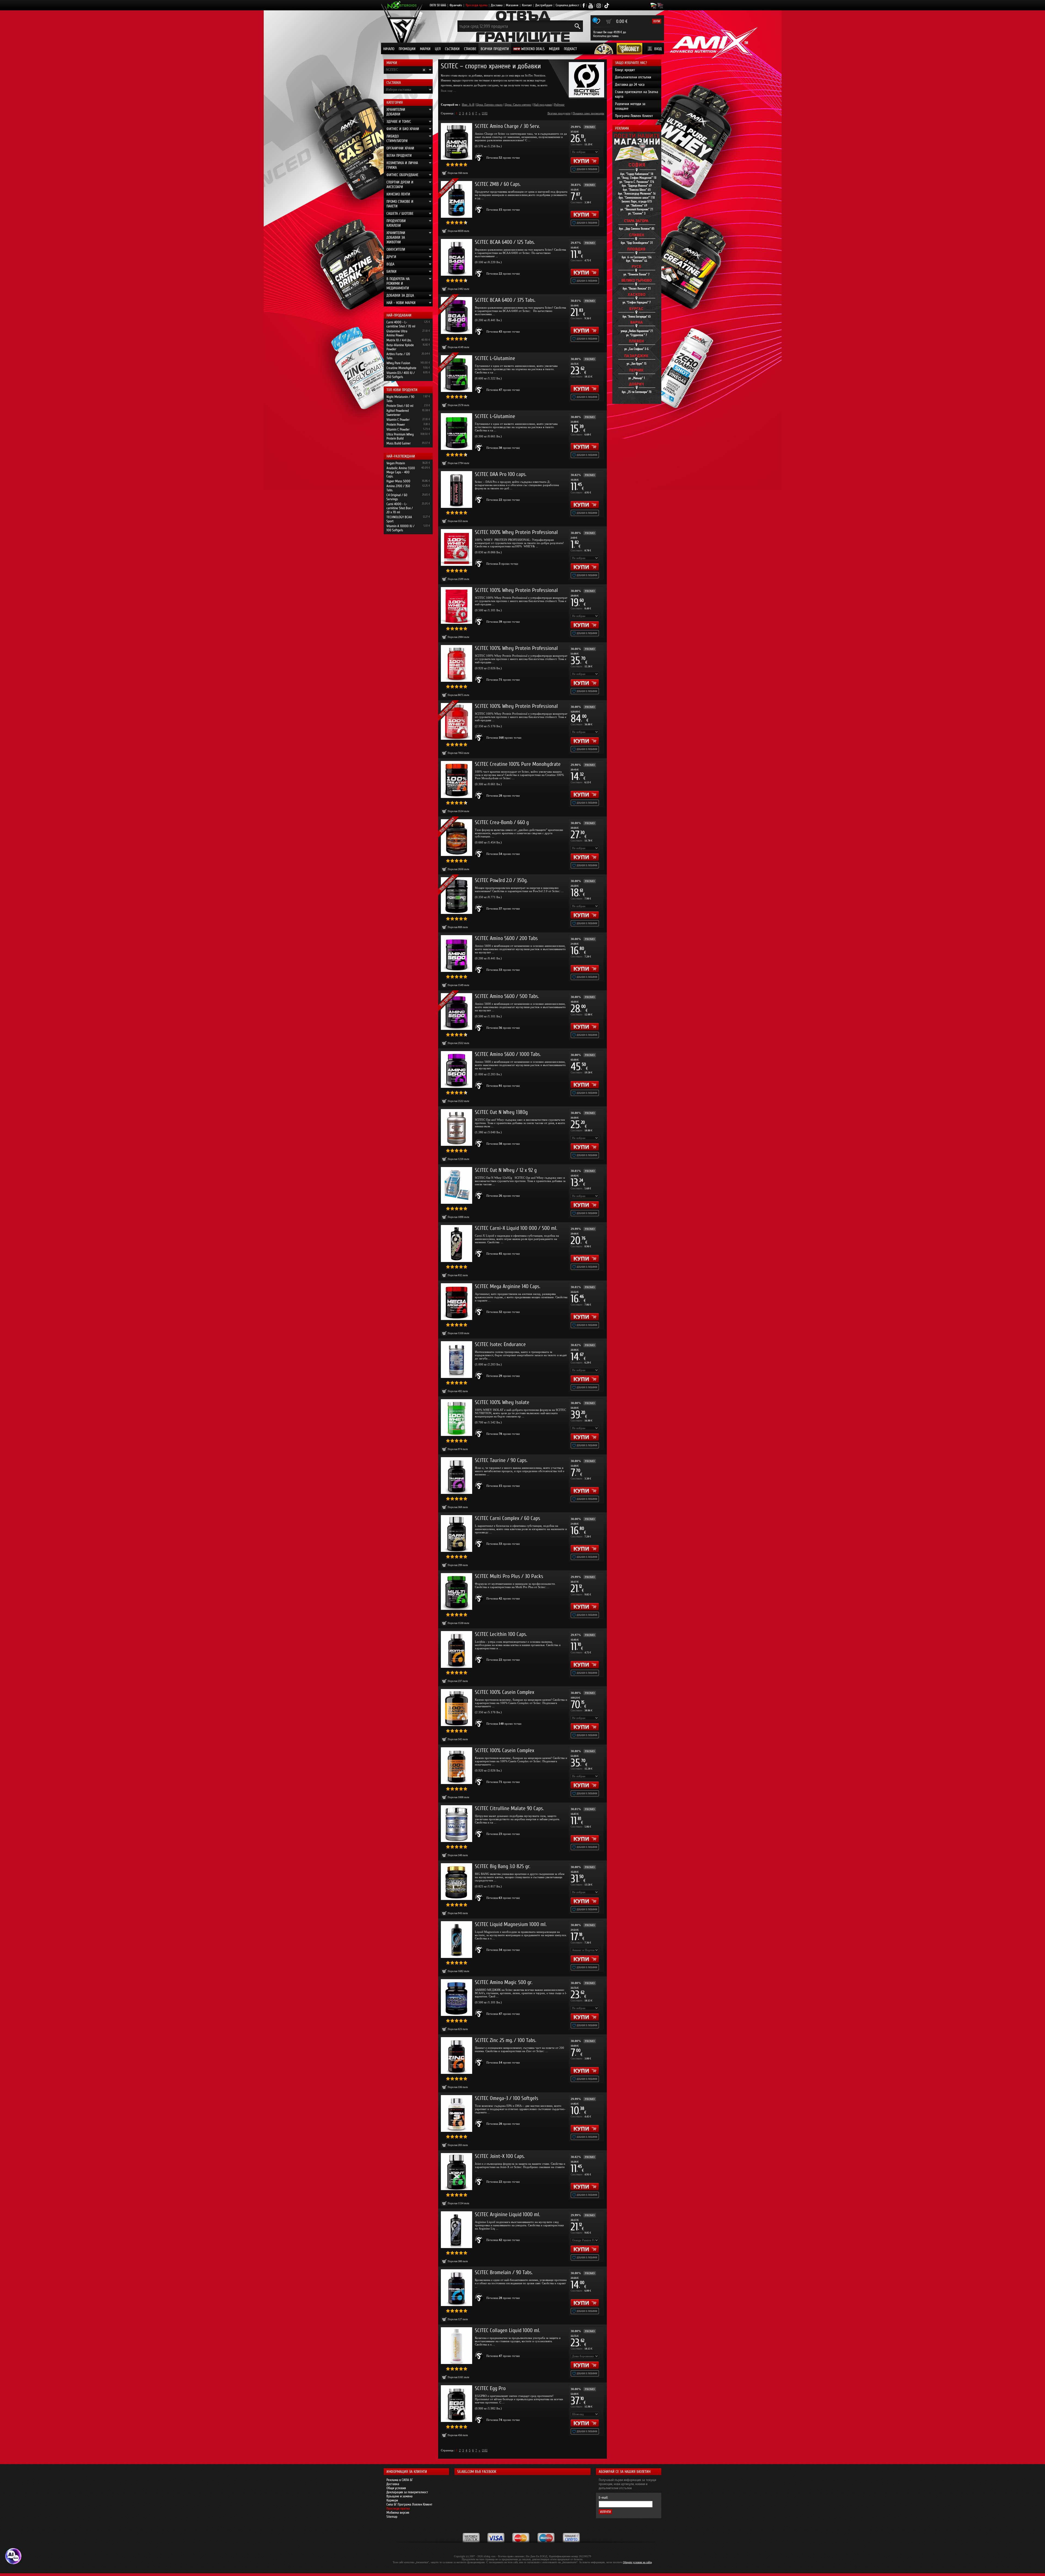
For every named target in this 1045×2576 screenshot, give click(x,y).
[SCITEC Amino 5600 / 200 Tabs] (457, 954)
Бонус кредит (625, 70)
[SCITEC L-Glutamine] (457, 432)
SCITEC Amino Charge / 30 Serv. (507, 126)
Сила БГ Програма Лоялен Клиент (409, 2504)
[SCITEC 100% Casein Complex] (457, 1707)
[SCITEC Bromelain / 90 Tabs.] (457, 2288)
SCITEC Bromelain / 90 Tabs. (504, 2272)
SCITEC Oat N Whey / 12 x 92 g (506, 1170)
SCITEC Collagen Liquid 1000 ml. (507, 2330)
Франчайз (456, 5)
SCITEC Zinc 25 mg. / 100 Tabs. (505, 2040)
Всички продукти (495, 49)
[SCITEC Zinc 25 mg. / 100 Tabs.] (457, 2055)
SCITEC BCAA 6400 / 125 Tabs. (505, 242)
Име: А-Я (468, 105)
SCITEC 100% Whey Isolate (502, 1402)
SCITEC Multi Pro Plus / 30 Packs (509, 1576)
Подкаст (570, 49)
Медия (554, 49)
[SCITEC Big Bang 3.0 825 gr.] (457, 1882)
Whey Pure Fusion (398, 363)
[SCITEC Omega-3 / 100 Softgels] (457, 2113)
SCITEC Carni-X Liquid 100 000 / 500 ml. (516, 1228)
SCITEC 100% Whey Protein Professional (516, 532)
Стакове (470, 49)
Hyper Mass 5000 (398, 481)
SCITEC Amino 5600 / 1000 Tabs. (508, 1054)
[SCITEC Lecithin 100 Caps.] (457, 1649)
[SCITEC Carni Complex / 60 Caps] (457, 1533)
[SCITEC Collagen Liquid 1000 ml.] (457, 2346)
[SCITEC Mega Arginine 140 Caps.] (457, 1302)
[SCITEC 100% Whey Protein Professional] (457, 547)
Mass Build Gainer (399, 443)
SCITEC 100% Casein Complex (505, 1692)
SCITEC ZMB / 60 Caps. (498, 184)
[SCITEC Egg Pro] (457, 2404)
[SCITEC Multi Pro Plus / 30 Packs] (457, 1591)
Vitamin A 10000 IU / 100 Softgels (400, 528)
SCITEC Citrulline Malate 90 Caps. (509, 1808)
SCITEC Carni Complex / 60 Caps (508, 1518)
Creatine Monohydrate (401, 368)
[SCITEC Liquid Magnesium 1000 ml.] (457, 1940)
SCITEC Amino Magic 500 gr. (504, 1982)
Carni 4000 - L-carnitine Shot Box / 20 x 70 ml (400, 508)
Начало (389, 49)
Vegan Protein (396, 463)
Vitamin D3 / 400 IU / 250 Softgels (401, 375)
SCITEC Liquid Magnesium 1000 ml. (511, 1924)
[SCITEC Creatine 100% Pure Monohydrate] (457, 779)
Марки (425, 49)
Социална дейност (567, 5)
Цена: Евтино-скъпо (489, 105)
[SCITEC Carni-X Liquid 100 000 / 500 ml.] (457, 1243)
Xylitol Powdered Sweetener (398, 413)
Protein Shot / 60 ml (400, 406)
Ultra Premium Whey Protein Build (400, 436)
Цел (438, 49)
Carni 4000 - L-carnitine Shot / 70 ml (401, 324)
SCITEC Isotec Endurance (500, 1344)
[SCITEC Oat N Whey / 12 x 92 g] (457, 1185)
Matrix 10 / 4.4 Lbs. (399, 340)
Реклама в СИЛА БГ (400, 2480)
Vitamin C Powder (398, 420)
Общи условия (396, 2488)
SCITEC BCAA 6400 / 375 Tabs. (505, 300)
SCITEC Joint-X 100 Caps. (500, 2156)
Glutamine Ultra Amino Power (397, 333)
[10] (485, 113)
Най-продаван (543, 105)
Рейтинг (559, 105)
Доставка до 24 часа (630, 85)
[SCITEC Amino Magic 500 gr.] (457, 1998)
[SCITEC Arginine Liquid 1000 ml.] (457, 2230)
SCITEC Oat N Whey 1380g (501, 1112)
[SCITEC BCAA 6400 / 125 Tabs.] (457, 257)
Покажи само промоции (588, 113)
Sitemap (392, 2517)
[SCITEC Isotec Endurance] (457, 1360)
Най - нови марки (401, 303)
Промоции (407, 49)
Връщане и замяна (399, 2496)
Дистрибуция (544, 5)
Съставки (452, 49)
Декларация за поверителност (407, 2492)
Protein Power (396, 424)
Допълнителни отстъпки (633, 77)
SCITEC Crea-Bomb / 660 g (502, 822)
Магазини (512, 5)
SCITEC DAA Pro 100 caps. (501, 474)
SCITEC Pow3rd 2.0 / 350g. (501, 880)
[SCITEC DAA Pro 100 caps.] (457, 489)
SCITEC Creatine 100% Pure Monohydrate (518, 764)
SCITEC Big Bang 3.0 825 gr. (502, 1866)
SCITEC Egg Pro (490, 2388)
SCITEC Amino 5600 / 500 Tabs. (507, 996)
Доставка (497, 5)
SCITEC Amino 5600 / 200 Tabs (506, 938)
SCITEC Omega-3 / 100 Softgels (507, 2098)
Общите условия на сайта (637, 2562)
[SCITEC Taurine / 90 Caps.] (457, 1476)
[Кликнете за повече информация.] (479, 158)
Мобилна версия (398, 2512)
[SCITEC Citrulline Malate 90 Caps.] (457, 1824)
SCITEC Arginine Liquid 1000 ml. (507, 2214)
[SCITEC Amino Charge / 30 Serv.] (457, 141)
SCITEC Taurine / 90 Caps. (501, 1460)
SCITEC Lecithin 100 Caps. (501, 1634)
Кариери (392, 2500)
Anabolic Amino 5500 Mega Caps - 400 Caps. (401, 472)
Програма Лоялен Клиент (634, 116)
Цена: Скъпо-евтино (518, 105)
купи (657, 21)
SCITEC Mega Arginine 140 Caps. (508, 1286)
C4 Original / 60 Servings (397, 497)
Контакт (527, 5)
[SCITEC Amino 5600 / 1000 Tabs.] (457, 1069)
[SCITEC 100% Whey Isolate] (457, 1418)
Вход (658, 49)
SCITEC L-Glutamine (495, 358)
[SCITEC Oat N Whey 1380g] (457, 1127)
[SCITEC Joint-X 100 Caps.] (457, 2171)
